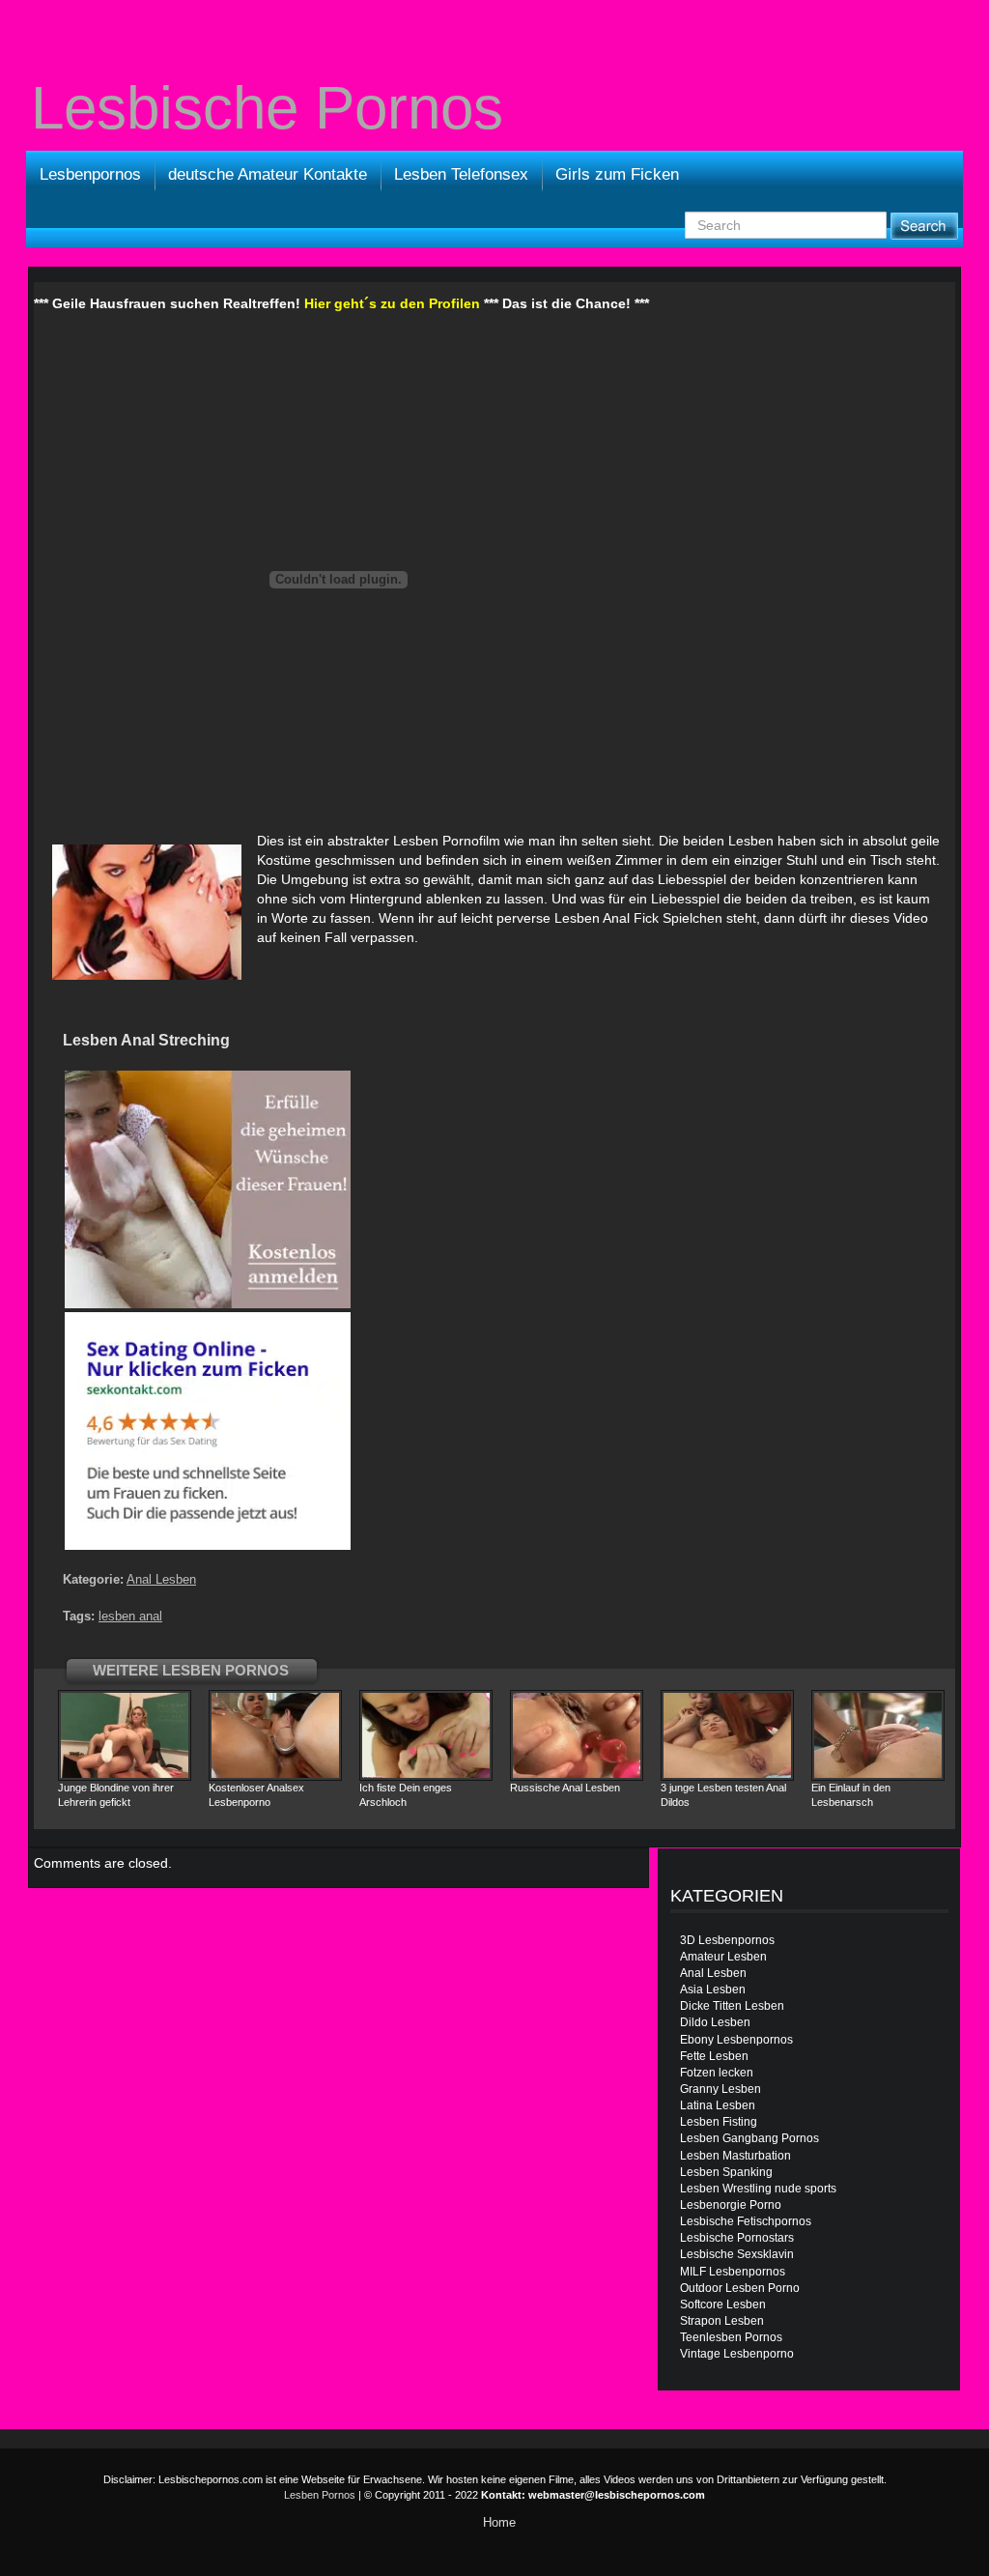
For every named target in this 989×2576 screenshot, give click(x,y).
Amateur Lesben (723, 1957)
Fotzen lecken (717, 2073)
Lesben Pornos (320, 2495)
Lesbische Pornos (267, 108)
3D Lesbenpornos (727, 1940)
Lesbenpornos (90, 174)
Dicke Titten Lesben (732, 2006)
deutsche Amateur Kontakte (268, 174)
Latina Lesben (718, 2105)
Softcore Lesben (723, 2304)
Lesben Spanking (726, 2172)
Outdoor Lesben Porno (740, 2288)
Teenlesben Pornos (731, 2337)
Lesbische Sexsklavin (737, 2254)
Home (499, 2522)
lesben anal (130, 1616)
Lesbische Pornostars (737, 2238)
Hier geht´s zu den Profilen (392, 303)
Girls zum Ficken (617, 174)
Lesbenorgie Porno (731, 2205)
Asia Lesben (713, 1989)
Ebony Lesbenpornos (736, 2040)
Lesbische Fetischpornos (746, 2221)
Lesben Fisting (719, 2122)
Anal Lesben (161, 1579)
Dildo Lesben (715, 2022)
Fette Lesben (714, 2056)
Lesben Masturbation (735, 2156)
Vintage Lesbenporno (737, 2354)
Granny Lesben (721, 2089)
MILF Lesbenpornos (733, 2272)
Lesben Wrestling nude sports (758, 2189)
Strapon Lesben (722, 2321)
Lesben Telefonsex (461, 174)
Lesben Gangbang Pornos (749, 2138)
